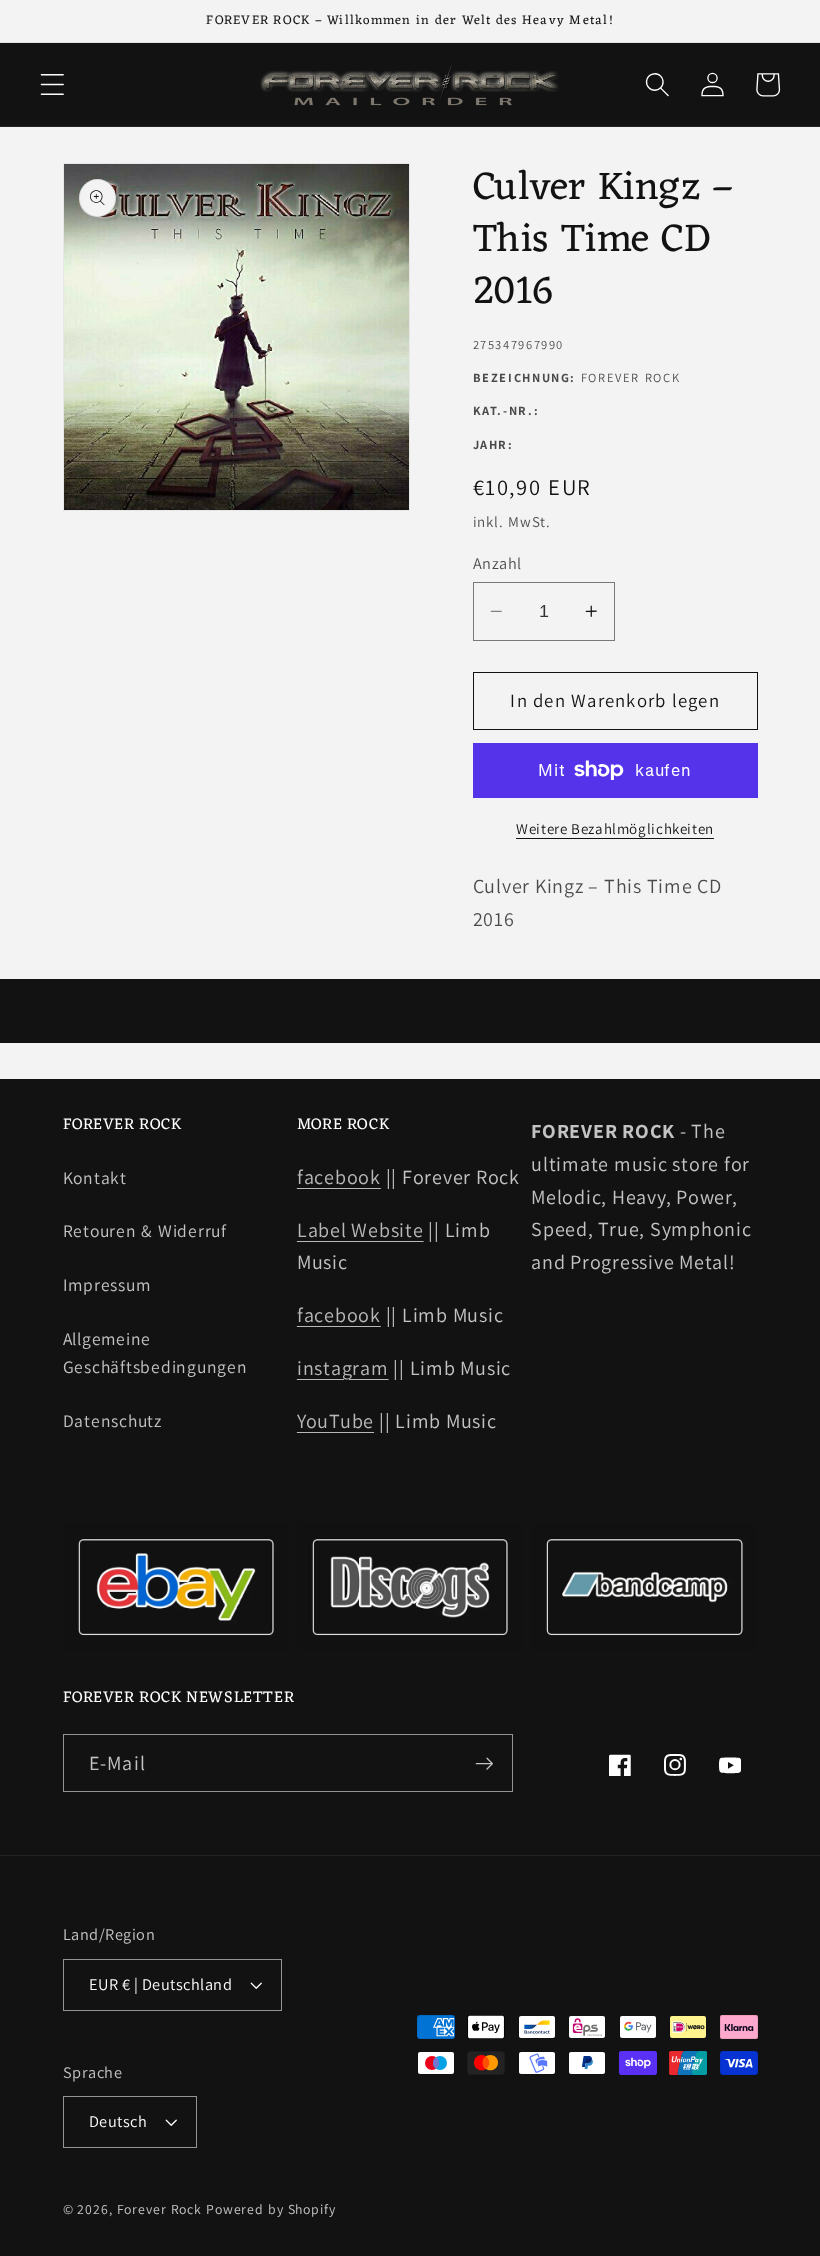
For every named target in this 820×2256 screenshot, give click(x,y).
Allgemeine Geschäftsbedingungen (155, 1353)
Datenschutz (112, 1420)
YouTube (335, 1421)
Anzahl (497, 563)
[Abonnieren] (484, 1763)
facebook (339, 1177)
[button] (52, 84)
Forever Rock (160, 2209)
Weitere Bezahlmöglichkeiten (615, 828)
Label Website (360, 1230)
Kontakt (95, 1177)
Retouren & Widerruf (145, 1230)
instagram (343, 1368)
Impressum (107, 1284)
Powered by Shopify (271, 2209)
